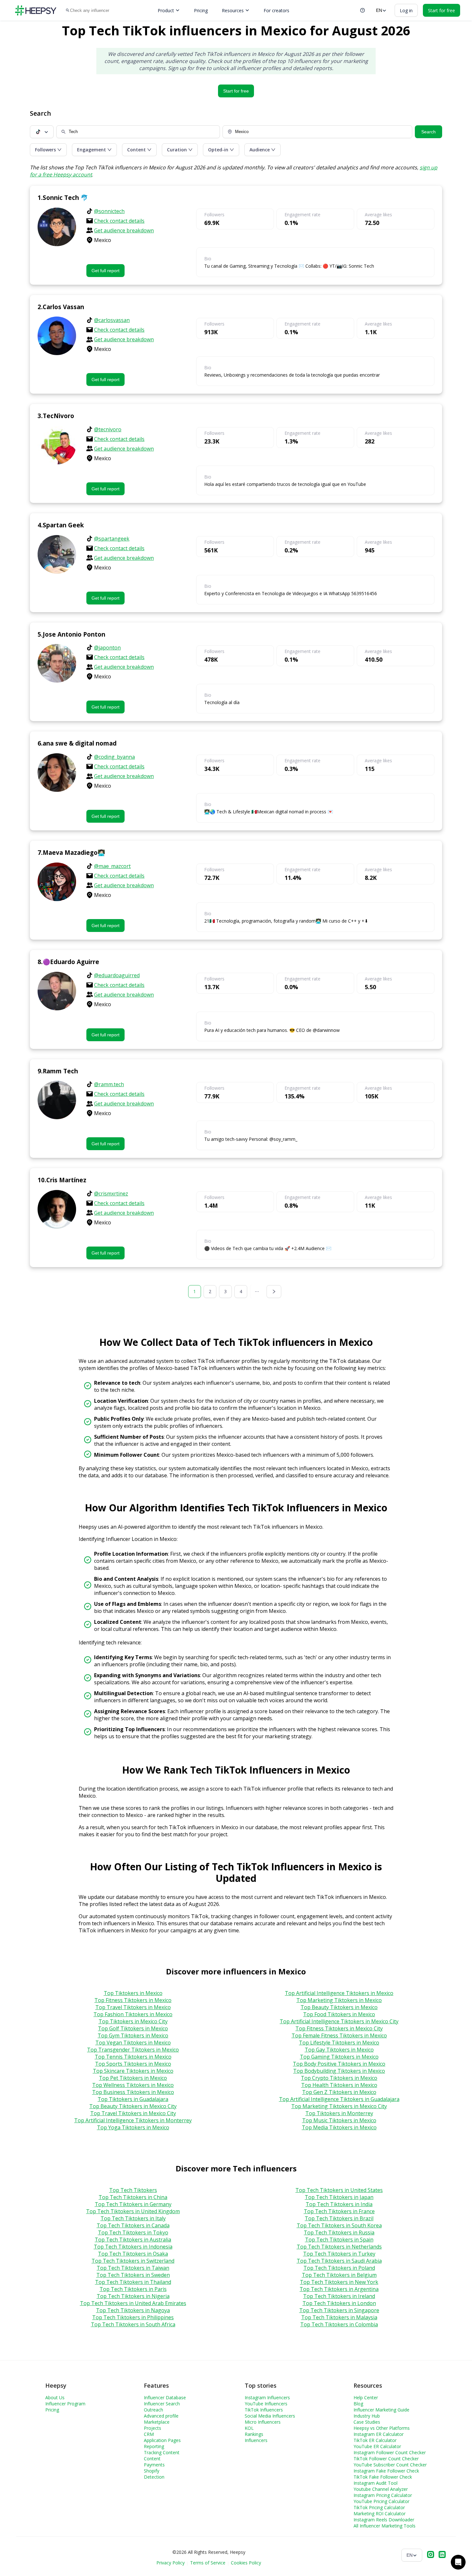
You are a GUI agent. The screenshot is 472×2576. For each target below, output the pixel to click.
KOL (249, 2428)
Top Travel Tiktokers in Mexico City (133, 2113)
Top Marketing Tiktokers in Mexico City (339, 2106)
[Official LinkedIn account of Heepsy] (442, 2555)
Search (428, 132)
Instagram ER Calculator (379, 2434)
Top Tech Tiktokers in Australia (133, 2240)
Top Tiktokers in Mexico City (133, 2021)
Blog (358, 2404)
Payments (154, 2465)
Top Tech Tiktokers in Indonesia (133, 2247)
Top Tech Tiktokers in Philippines (133, 2317)
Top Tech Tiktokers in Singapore (339, 2310)
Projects (153, 2428)
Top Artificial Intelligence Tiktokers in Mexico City (339, 2021)
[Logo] (36, 10)
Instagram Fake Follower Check (386, 2471)
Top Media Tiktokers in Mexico (339, 2127)
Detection (154, 2477)
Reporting (154, 2446)
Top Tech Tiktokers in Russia (339, 2232)
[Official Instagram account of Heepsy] (431, 2555)
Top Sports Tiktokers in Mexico (133, 2064)
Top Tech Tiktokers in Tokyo (133, 2232)
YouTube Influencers (266, 2404)
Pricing (201, 10)
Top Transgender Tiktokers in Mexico (133, 2050)
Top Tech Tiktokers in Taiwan (133, 2268)
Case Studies (367, 2422)
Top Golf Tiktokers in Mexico (133, 2028)
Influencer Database (165, 2397)
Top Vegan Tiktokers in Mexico (133, 2043)
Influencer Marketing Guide (381, 2410)
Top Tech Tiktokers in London (339, 2303)
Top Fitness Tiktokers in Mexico (133, 2000)
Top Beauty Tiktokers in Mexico (339, 2007)
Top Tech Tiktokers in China (133, 2197)
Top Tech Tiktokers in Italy (133, 2218)
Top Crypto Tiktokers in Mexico (339, 2078)
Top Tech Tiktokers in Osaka (133, 2254)
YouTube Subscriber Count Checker (390, 2465)
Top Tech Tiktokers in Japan (339, 2197)
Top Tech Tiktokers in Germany (133, 2204)
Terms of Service (208, 2563)
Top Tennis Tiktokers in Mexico (133, 2057)
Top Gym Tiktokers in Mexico (133, 2035)
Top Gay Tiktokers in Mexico (339, 2050)
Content (152, 2459)
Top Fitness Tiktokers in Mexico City (339, 2028)
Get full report (105, 271)
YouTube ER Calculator (377, 2446)
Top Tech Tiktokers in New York (339, 2282)
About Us (55, 2397)
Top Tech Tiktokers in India (339, 2204)
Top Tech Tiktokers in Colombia (339, 2324)
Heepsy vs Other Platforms (382, 2428)
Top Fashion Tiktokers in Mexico (133, 2014)
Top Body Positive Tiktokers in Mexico (339, 2064)
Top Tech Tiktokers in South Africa (133, 2324)
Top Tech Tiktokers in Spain (339, 2240)
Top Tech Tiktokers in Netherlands (339, 2247)
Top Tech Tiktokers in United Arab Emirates (133, 2303)
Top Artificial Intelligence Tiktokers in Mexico (339, 1993)
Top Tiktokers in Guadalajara (133, 2099)
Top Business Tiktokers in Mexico (133, 2092)
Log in (406, 10)
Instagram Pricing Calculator (383, 2495)
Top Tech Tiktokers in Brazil (339, 2218)
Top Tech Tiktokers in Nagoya (133, 2310)
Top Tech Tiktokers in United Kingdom (133, 2211)
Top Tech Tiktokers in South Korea (339, 2225)
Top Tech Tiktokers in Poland (339, 2268)
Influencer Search (162, 2404)
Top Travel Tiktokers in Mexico (133, 2007)
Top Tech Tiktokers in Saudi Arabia (339, 2261)
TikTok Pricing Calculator (379, 2507)
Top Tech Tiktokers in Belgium (339, 2275)
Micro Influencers (263, 2422)
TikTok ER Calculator (375, 2440)
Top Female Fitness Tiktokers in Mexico (339, 2035)
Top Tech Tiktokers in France (339, 2211)
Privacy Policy (170, 2563)
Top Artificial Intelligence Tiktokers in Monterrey (133, 2120)
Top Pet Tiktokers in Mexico (133, 2078)
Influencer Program (65, 2404)
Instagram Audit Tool (376, 2483)
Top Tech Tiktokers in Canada (133, 2225)
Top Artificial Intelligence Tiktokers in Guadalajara (339, 2099)
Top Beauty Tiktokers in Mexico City (133, 2106)
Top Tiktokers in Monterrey (339, 2113)
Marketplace (157, 2422)
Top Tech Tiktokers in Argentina (339, 2289)
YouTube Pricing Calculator (381, 2501)
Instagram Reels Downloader (384, 2520)
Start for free (236, 91)
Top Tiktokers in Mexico (133, 1993)
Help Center (366, 2397)
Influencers (256, 2440)
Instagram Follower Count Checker (390, 2452)
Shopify (152, 2471)
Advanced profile (161, 2416)
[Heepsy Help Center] (363, 10)
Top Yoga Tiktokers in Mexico (133, 2127)
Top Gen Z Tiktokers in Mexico (339, 2092)
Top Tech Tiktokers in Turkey (339, 2254)
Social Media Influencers (270, 2416)
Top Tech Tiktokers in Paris (133, 2289)
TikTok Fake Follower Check (383, 2477)
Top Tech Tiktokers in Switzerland (133, 2261)
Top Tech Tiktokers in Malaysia (339, 2317)
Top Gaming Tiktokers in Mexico (339, 2057)
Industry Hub (367, 2416)
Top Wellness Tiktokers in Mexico (133, 2085)
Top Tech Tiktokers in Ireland (339, 2296)
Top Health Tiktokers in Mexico (339, 2085)
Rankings (254, 2434)
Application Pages (162, 2440)
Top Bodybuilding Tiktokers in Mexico (339, 2071)
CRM (149, 2434)
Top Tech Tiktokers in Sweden (133, 2275)
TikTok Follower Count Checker (386, 2459)
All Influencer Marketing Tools (385, 2526)
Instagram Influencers (267, 2397)
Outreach (153, 2410)
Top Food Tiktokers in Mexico (339, 2014)
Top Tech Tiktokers (133, 2190)
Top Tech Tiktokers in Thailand (133, 2282)
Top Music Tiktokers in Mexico (339, 2120)
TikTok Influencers (264, 2410)
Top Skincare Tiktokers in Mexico (133, 2071)
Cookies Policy (246, 2563)
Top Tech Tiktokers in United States (339, 2190)
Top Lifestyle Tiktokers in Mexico (339, 2043)
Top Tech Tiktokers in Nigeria (133, 2296)
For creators (276, 10)
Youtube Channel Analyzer (381, 2489)
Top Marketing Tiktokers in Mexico (339, 2000)
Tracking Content (162, 2452)
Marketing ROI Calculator (380, 2513)
